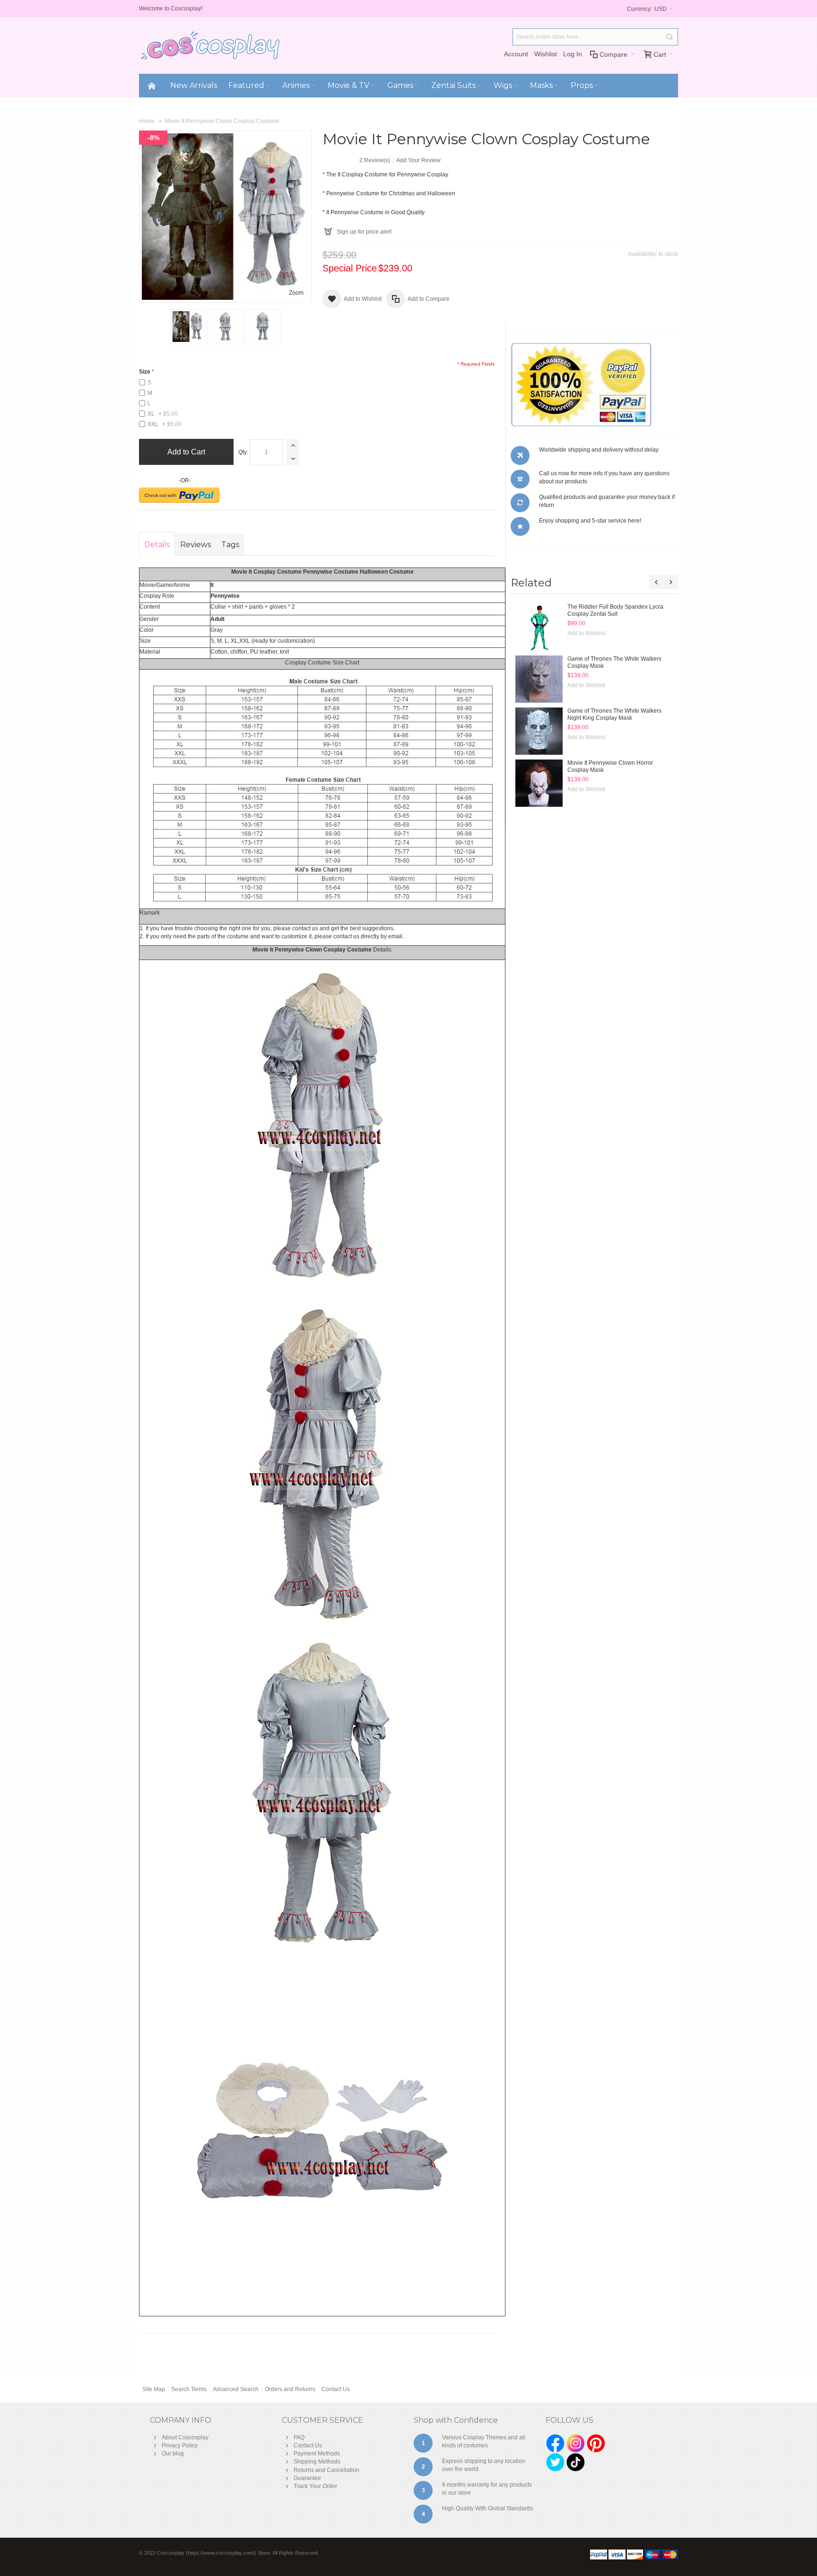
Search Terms (189, 2389)
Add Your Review (418, 160)
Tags (230, 545)
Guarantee (307, 2478)
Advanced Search (236, 2389)
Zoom (296, 293)
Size (145, 372)
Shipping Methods (317, 2462)
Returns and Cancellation (326, 2470)
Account (516, 54)
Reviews (196, 545)
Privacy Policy (180, 2445)
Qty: (243, 452)
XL (163, 414)
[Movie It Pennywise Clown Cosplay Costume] (188, 327)
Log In (573, 54)
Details (157, 545)
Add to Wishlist (586, 627)
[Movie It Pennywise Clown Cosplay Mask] (539, 627)
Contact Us (336, 2389)
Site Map (154, 2389)
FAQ (299, 2437)
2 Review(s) (375, 160)
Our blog (173, 2454)
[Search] (669, 37)
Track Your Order (315, 2486)
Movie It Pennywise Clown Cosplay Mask (620, 607)
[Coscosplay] (210, 45)
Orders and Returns (290, 2389)
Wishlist (546, 54)
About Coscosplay (185, 2437)
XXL (165, 424)
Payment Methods (317, 2454)
